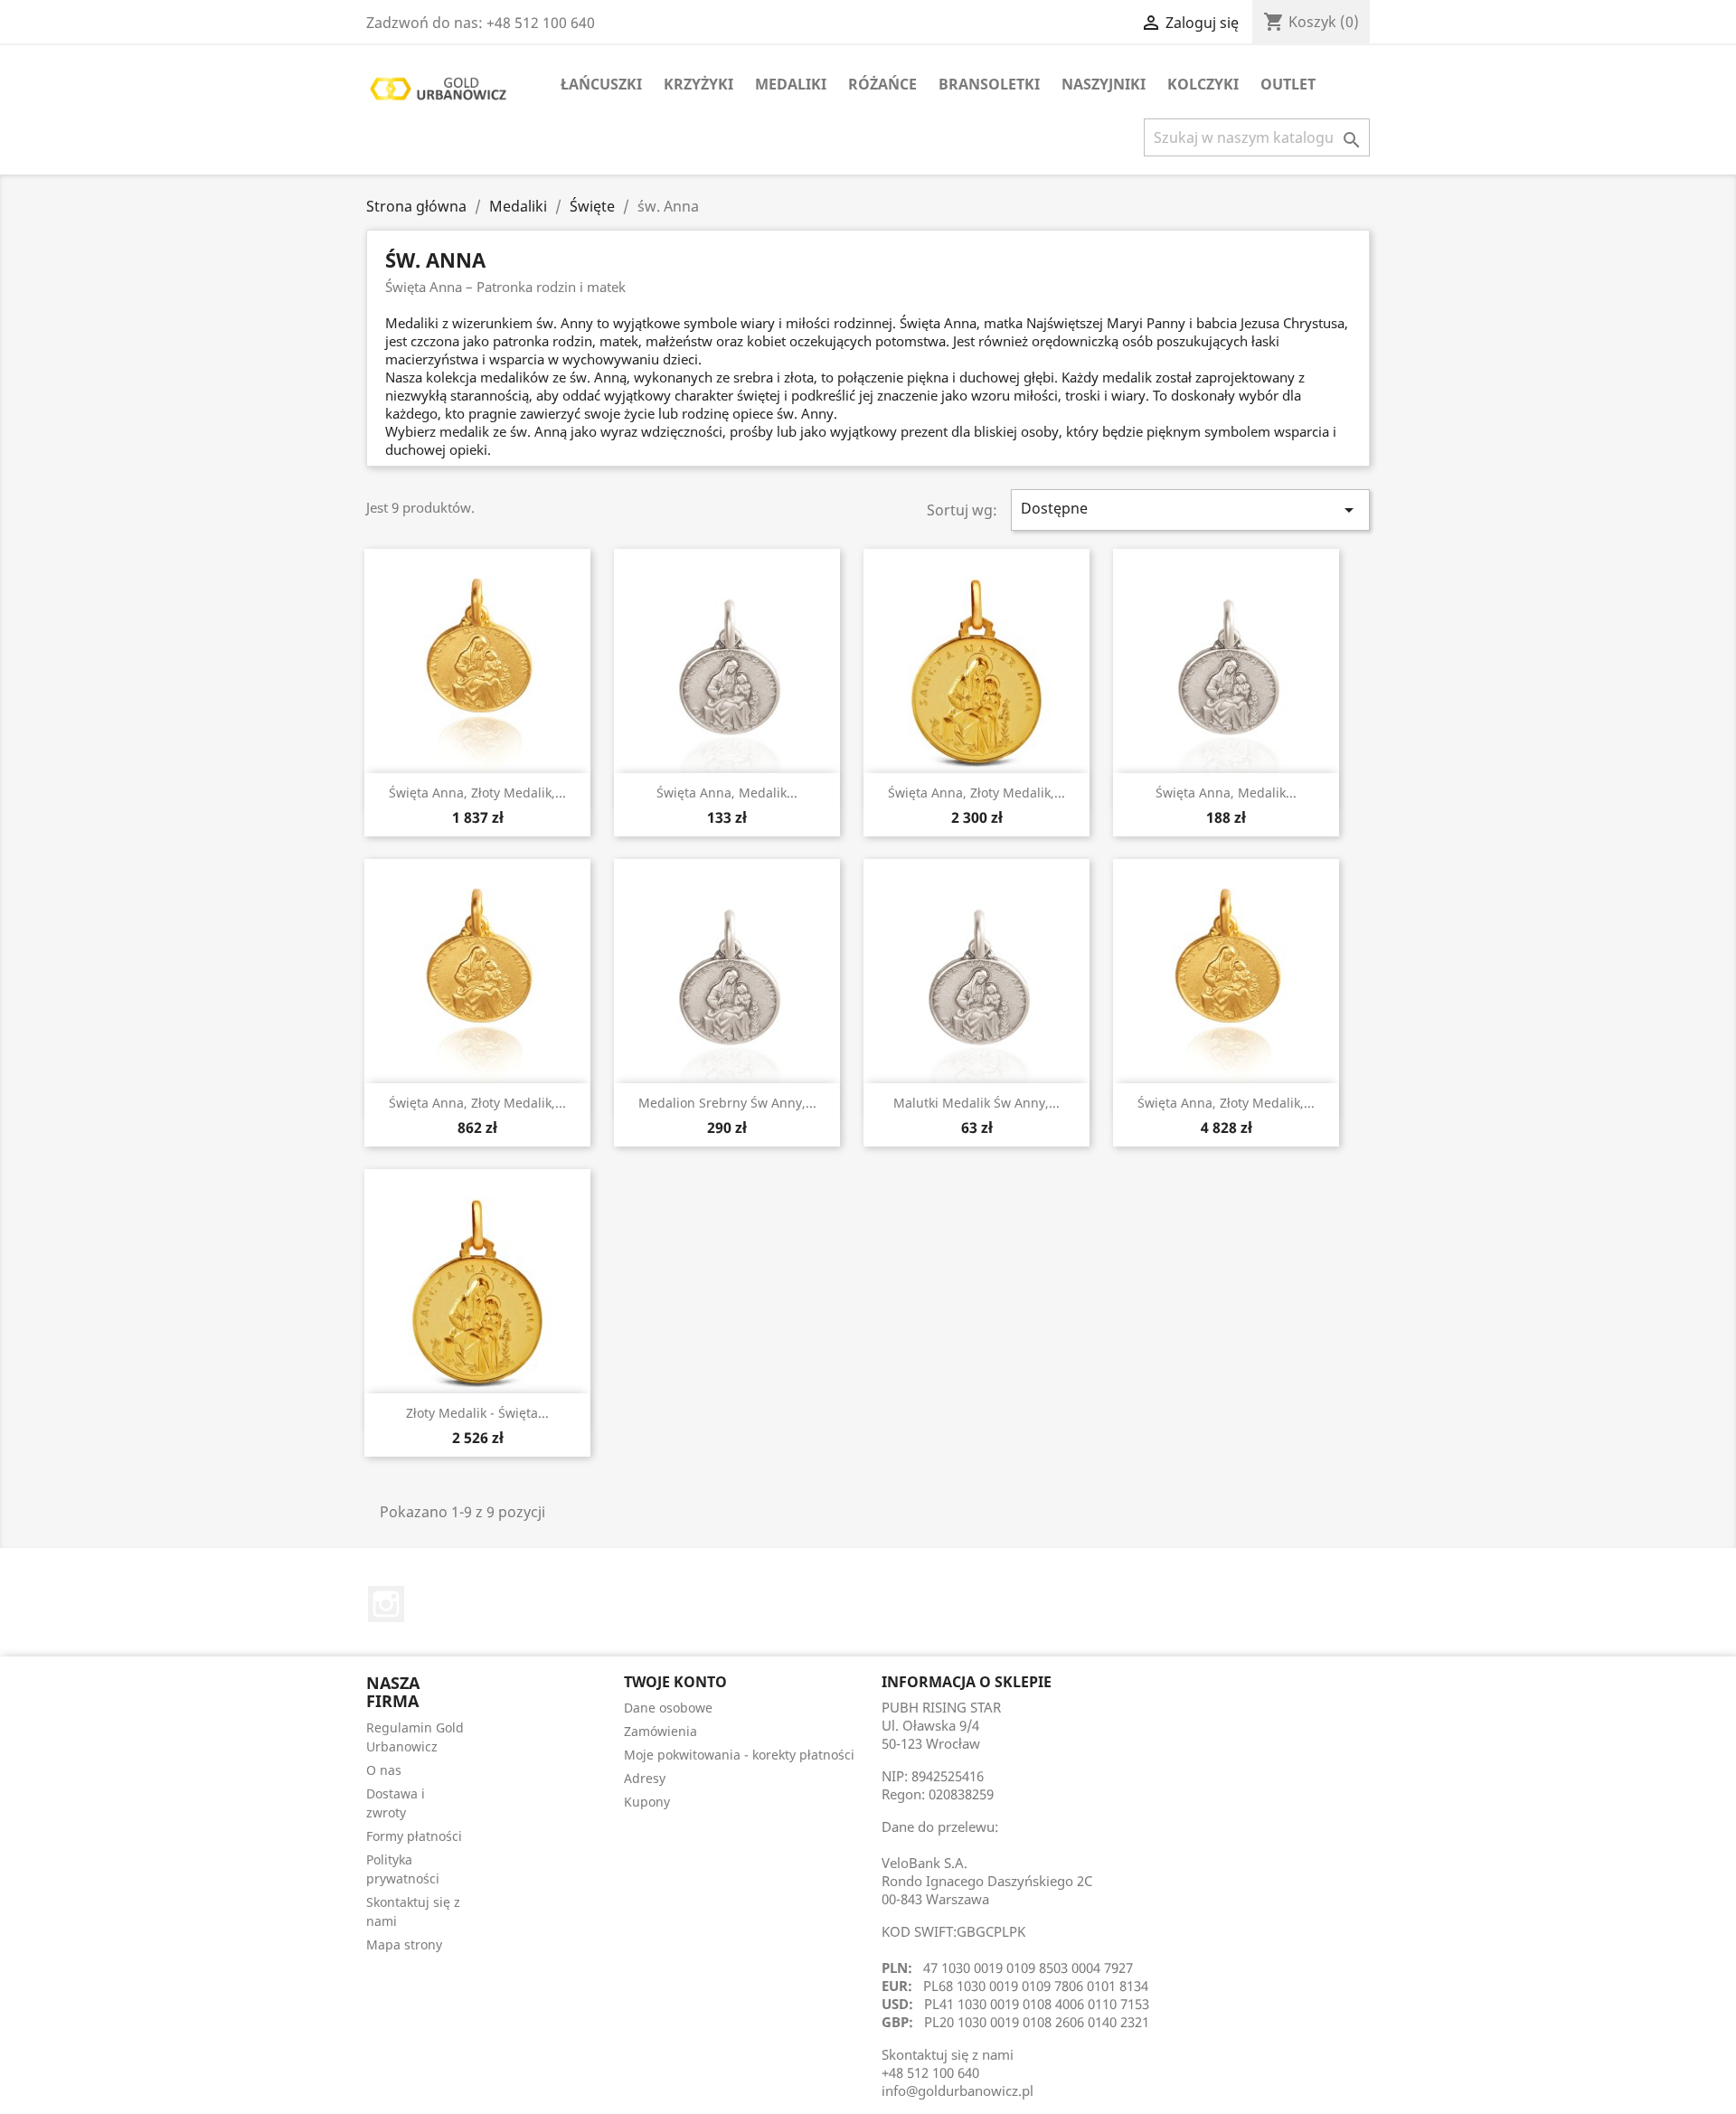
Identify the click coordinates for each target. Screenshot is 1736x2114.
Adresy (645, 1778)
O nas (384, 1770)
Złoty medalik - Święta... (477, 1413)
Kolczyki (1203, 84)
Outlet (1288, 84)
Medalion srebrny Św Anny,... (727, 1103)
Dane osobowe (668, 1708)
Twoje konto (675, 1682)
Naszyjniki (1104, 84)
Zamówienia (660, 1731)
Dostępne (1191, 510)
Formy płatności (414, 1836)
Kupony (647, 1802)
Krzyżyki (698, 84)
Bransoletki (989, 84)
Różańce (882, 84)
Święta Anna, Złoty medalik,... (477, 793)
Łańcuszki (601, 84)
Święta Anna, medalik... (727, 793)
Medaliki (791, 84)
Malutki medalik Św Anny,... (976, 1103)
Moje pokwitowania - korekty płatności (739, 1755)
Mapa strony (404, 1944)
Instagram (386, 1604)
